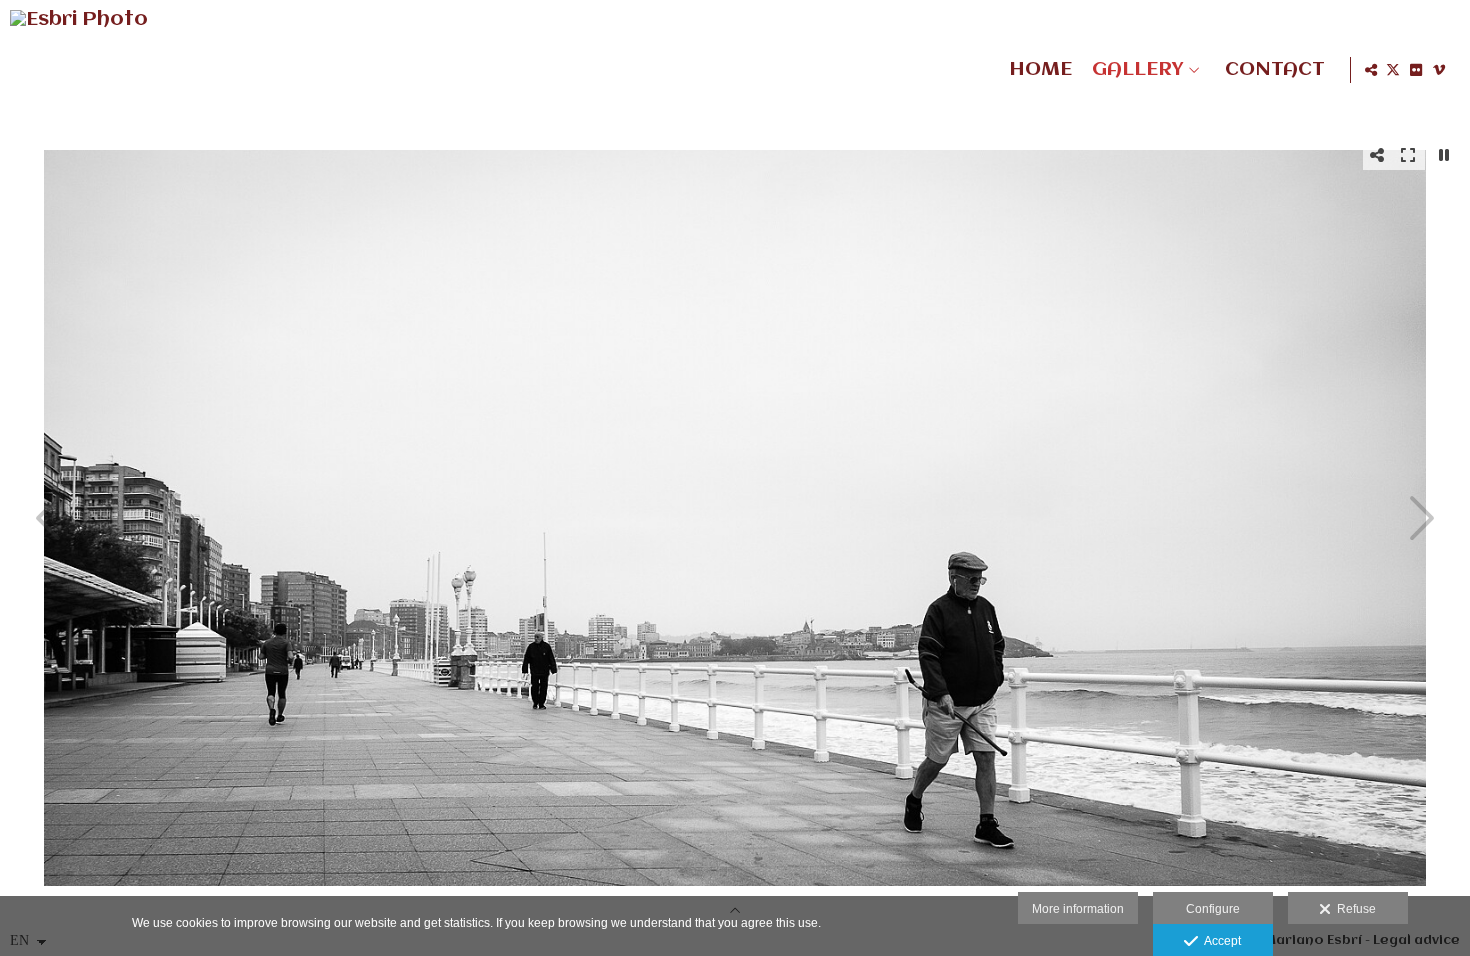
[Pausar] (1444, 155)
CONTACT (1275, 70)
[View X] (1393, 70)
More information (1078, 909)
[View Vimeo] (1439, 70)
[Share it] (1371, 70)
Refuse (1353, 909)
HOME (1040, 70)
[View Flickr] (1416, 70)
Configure (1213, 909)
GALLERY (1137, 70)
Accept (1219, 941)
